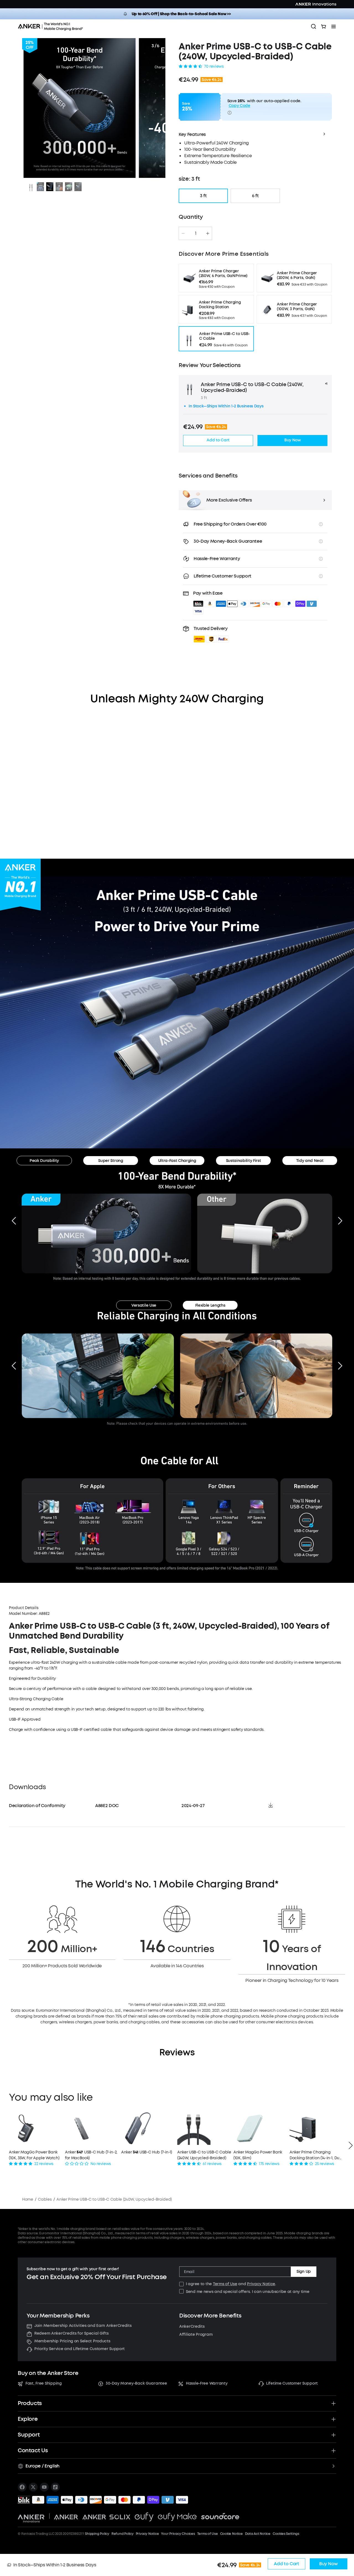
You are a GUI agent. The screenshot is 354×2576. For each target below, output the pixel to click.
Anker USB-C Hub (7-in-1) (147, 2152)
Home (28, 2199)
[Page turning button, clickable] (14, 1221)
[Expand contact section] (334, 2451)
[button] (211, 634)
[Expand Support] (334, 2435)
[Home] (52, 27)
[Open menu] (334, 27)
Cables (45, 2199)
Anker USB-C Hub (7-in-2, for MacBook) (91, 2155)
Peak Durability (44, 1161)
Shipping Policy (97, 2534)
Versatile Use (144, 1305)
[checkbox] (181, 2284)
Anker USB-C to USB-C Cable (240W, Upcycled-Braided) (204, 2155)
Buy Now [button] (293, 440)
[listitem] (22, 2487)
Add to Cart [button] (218, 440)
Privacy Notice (261, 2284)
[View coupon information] (230, 113)
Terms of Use (225, 2284)
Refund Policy (123, 2534)
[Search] (314, 27)
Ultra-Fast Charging (177, 1161)
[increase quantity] (208, 233)
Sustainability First (244, 1161)
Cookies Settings (286, 2534)
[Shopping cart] (324, 27)
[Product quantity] (196, 233)
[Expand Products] (334, 2403)
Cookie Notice (231, 2534)
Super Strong (110, 1161)
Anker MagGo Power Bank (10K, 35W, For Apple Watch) (34, 2155)
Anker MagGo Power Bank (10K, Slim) (258, 2155)
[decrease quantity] (183, 233)
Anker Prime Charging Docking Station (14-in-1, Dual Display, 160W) (316, 2155)
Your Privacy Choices (178, 2534)
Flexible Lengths (210, 1305)
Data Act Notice (258, 2534)
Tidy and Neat (310, 1161)
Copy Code (240, 106)
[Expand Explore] (334, 2419)
